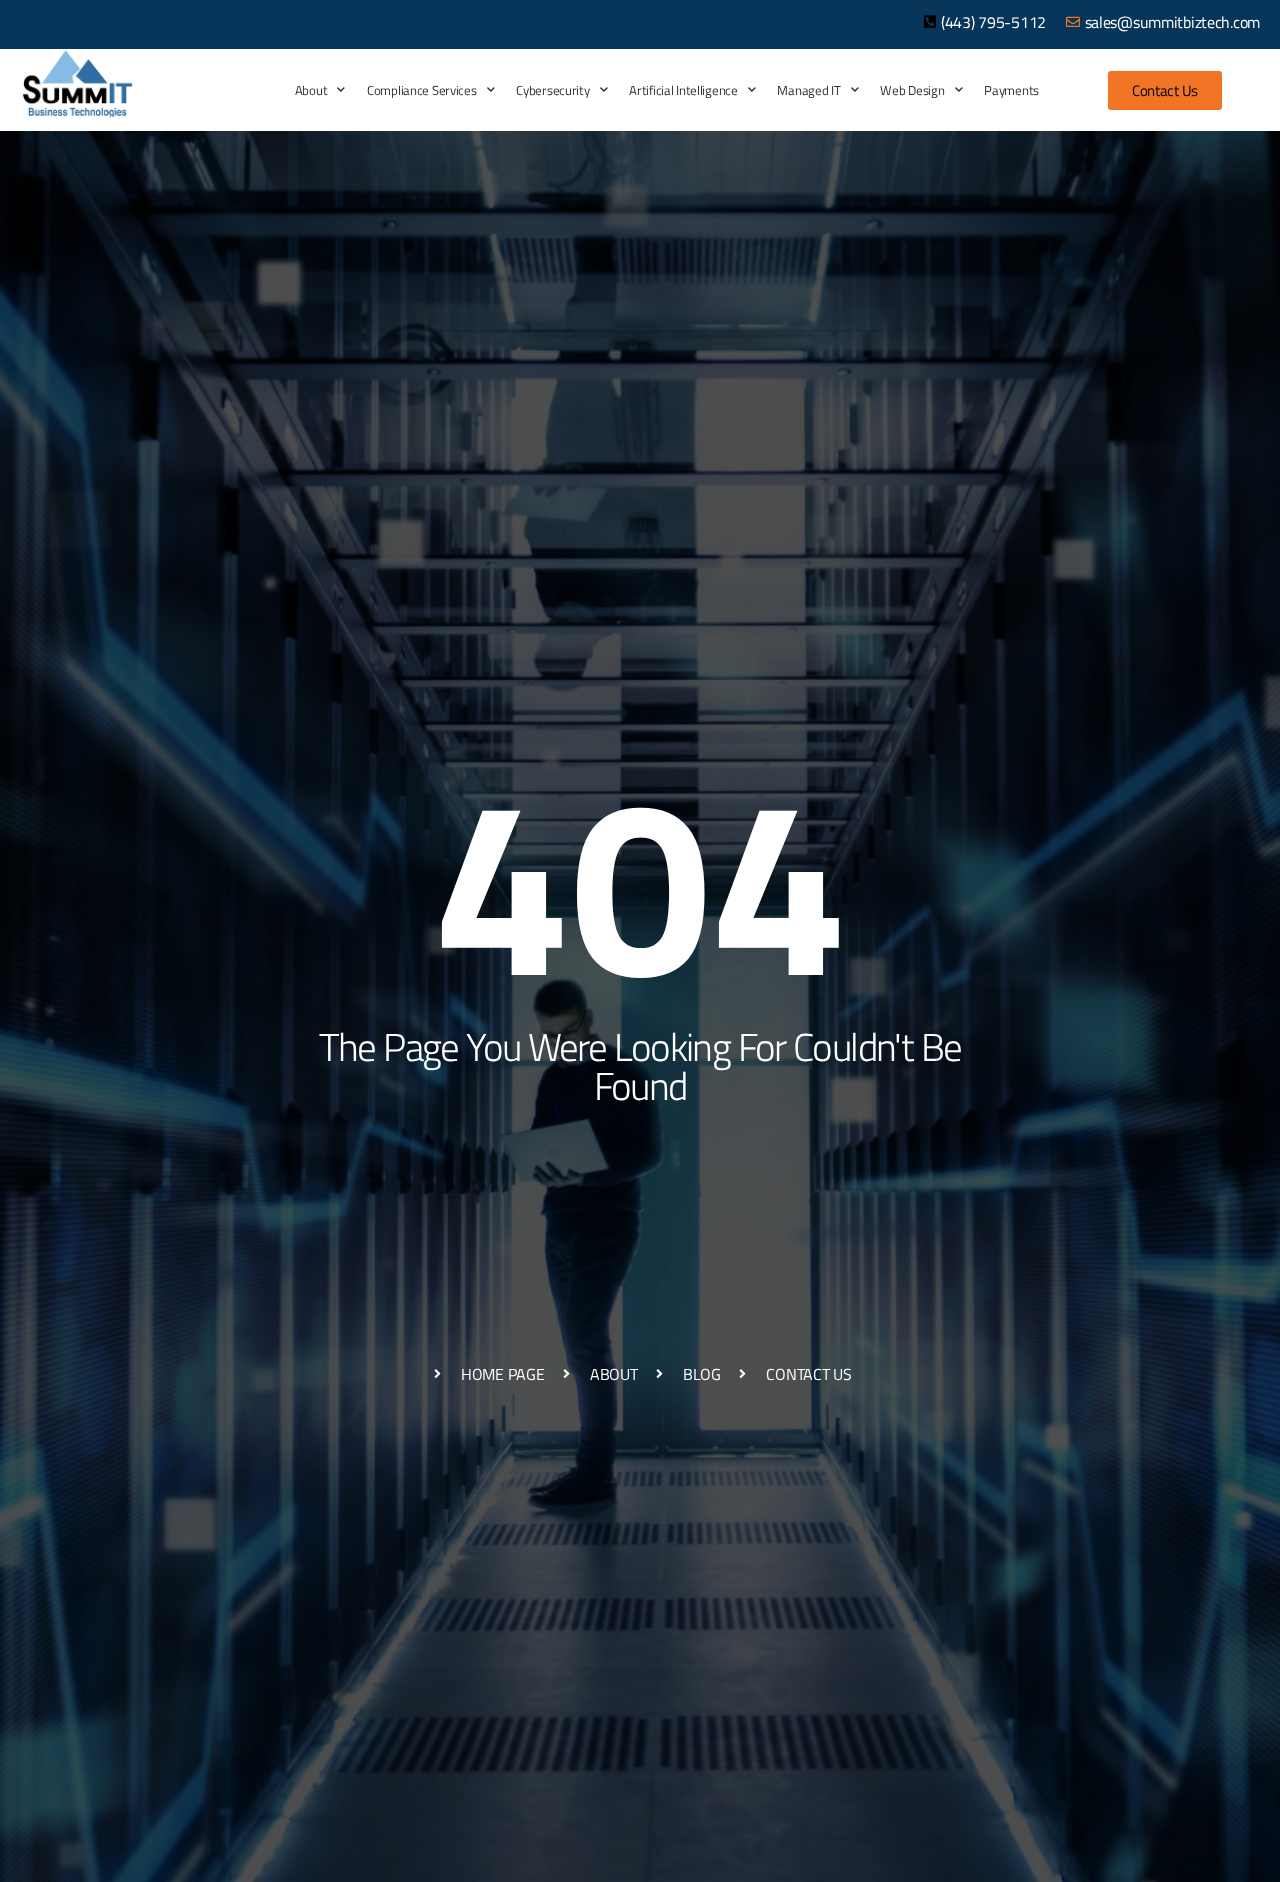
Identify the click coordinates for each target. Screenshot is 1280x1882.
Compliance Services (422, 90)
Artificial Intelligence (683, 90)
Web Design (912, 90)
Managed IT (808, 90)
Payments (1011, 90)
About (311, 90)
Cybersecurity (552, 90)
